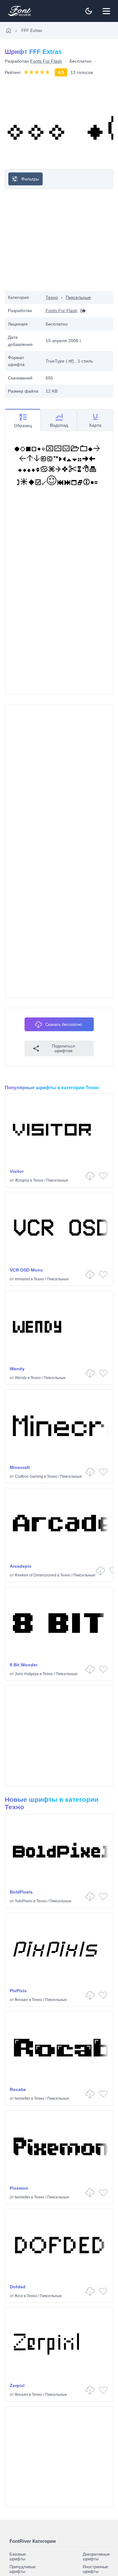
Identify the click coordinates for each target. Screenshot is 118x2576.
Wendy (17, 1369)
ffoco (19, 2296)
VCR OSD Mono (26, 1270)
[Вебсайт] (81, 311)
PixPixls (18, 1991)
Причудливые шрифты (22, 2569)
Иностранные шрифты (95, 2569)
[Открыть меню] (106, 11)
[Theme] (89, 11)
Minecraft (20, 1467)
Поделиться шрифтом (63, 1048)
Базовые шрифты (18, 2557)
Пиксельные (78, 297)
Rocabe (18, 2089)
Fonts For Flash (46, 61)
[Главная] (8, 30)
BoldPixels (21, 1892)
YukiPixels (24, 1901)
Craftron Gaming (29, 1476)
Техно (52, 297)
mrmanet (22, 1279)
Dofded (18, 2287)
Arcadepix (21, 1566)
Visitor (17, 1171)
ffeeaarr (21, 2000)
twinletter (22, 2098)
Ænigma (22, 1180)
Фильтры (30, 179)
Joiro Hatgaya (27, 1674)
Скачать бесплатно (64, 1024)
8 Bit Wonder (24, 1665)
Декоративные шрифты (96, 2557)
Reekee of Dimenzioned (36, 1575)
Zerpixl (17, 2385)
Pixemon (19, 2188)
